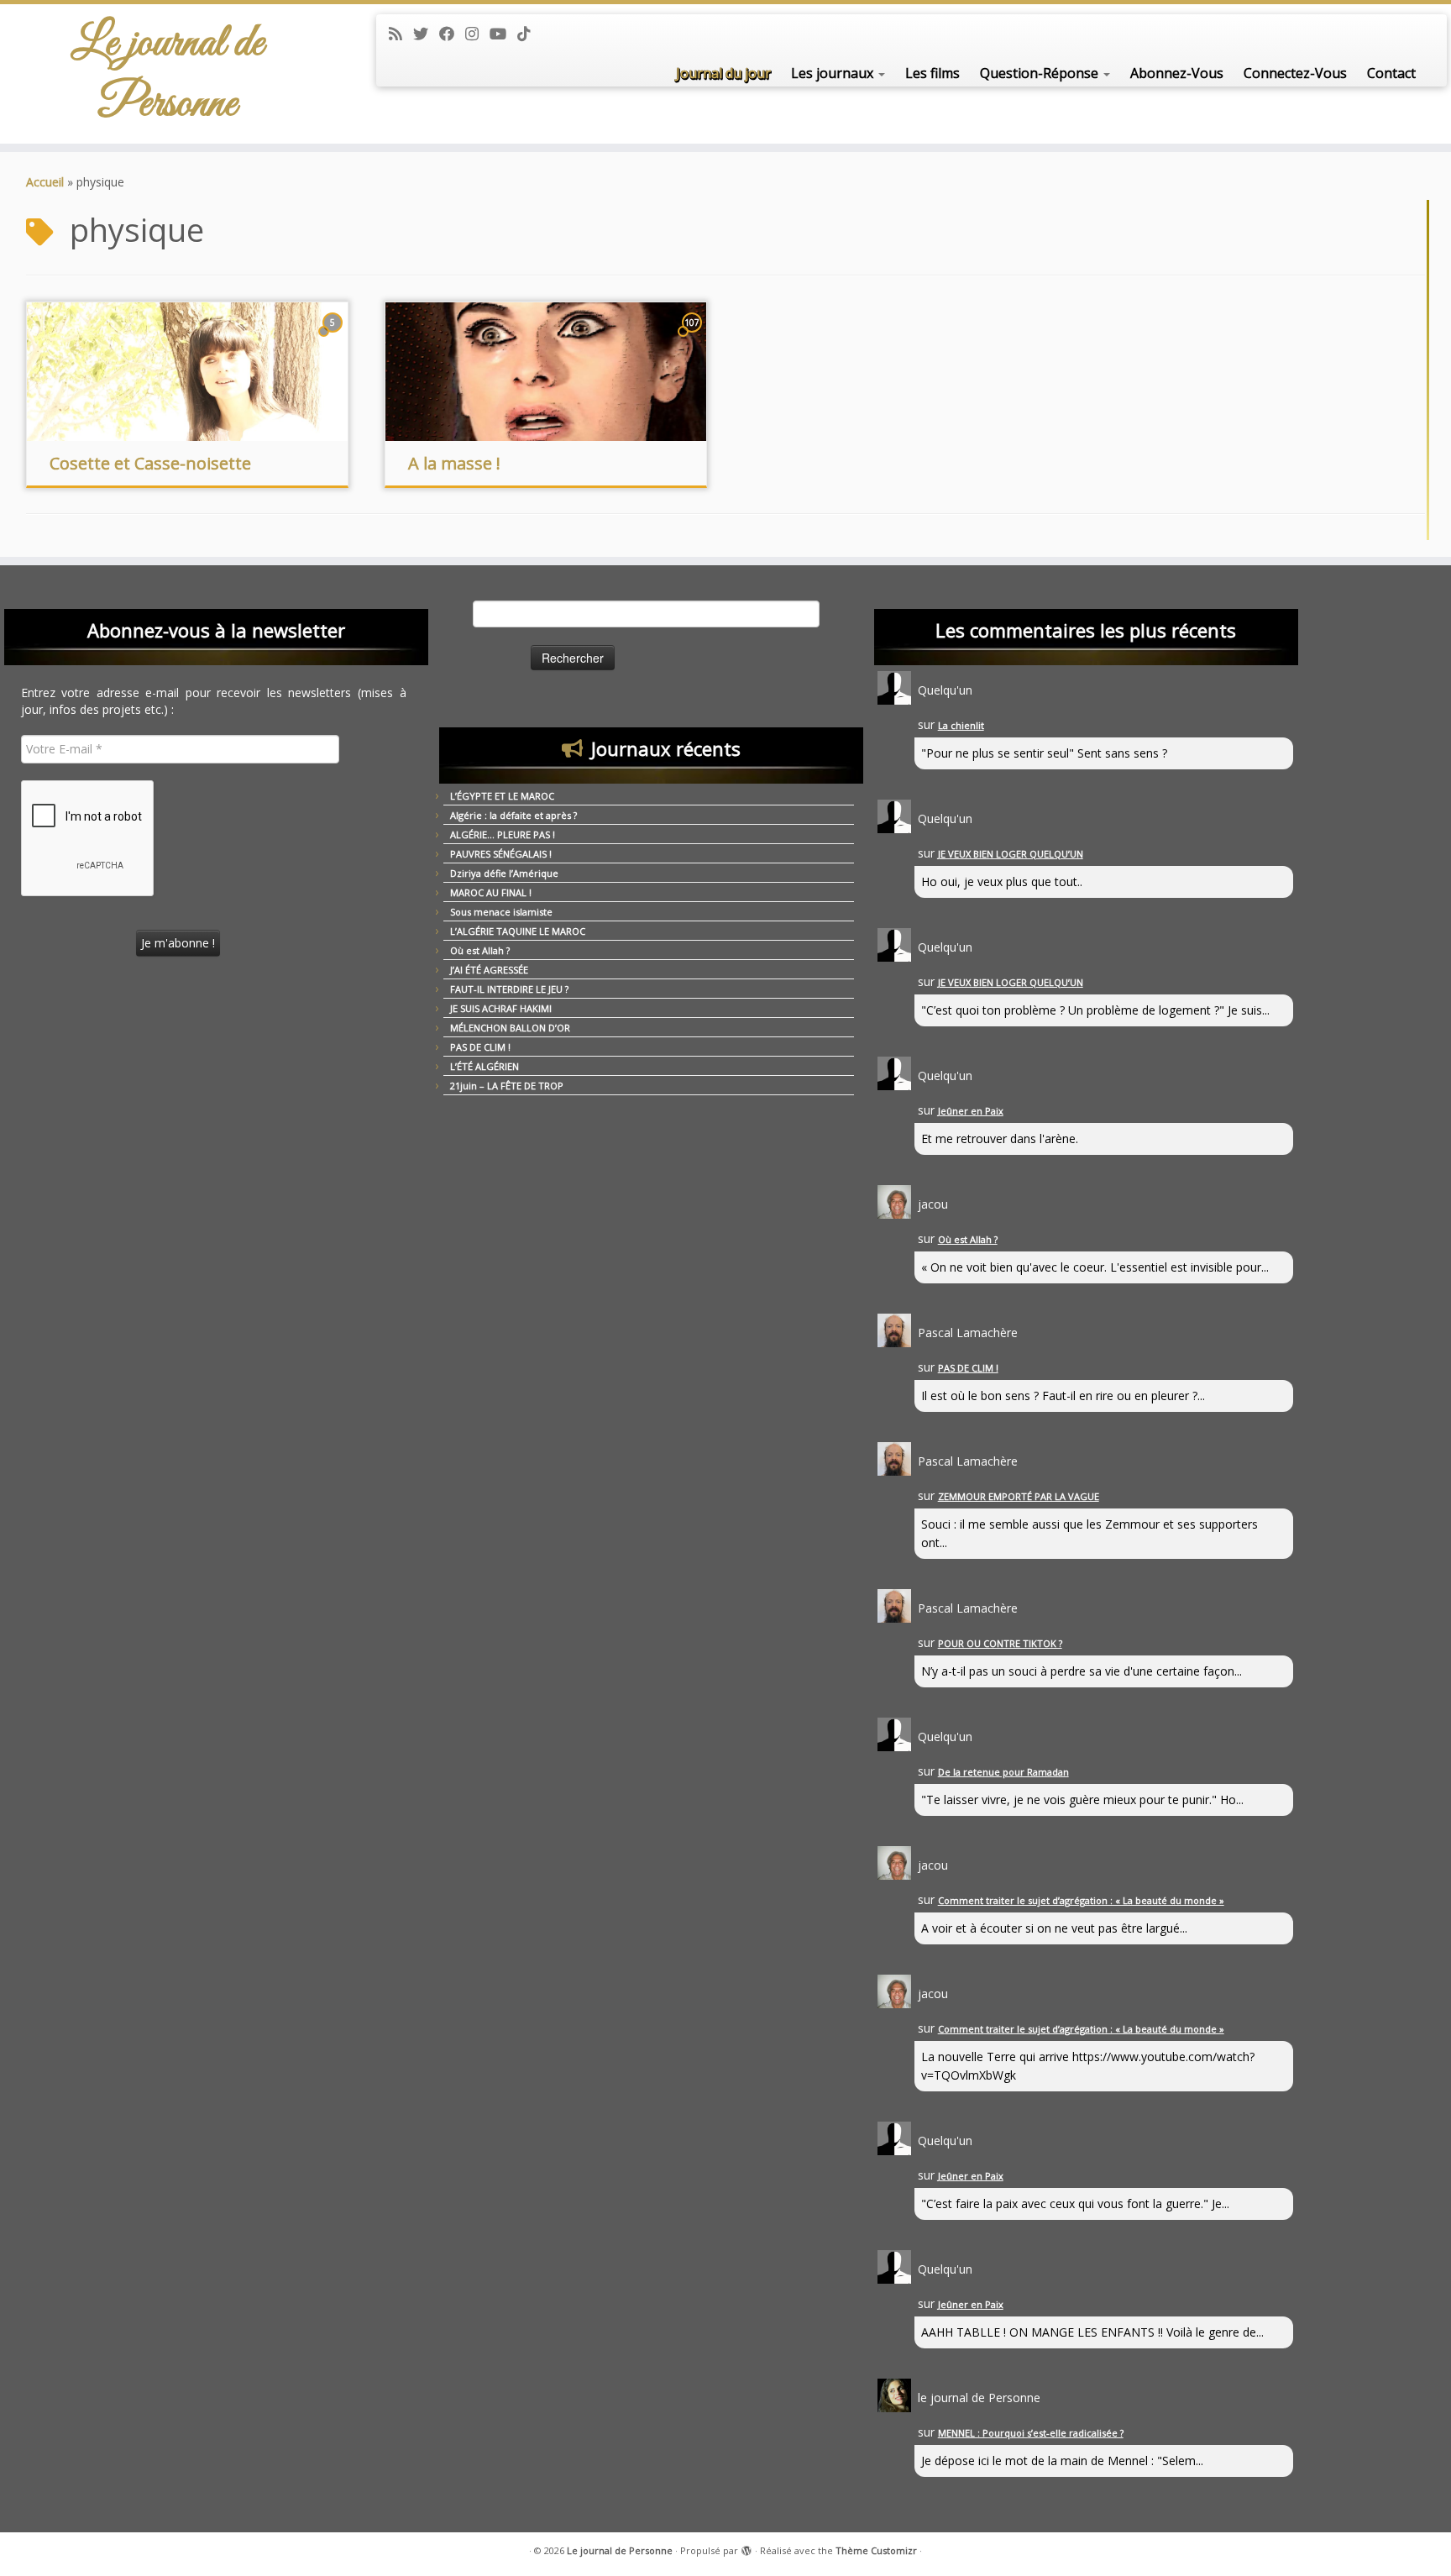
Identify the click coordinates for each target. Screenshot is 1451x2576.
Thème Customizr (876, 2550)
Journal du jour (723, 73)
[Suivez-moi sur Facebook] (452, 34)
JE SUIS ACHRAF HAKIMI (501, 1008)
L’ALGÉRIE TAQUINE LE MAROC (518, 931)
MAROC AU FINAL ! (491, 892)
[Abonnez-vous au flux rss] (401, 34)
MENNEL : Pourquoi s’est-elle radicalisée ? (1031, 2433)
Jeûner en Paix (971, 1111)
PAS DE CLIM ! (480, 1047)
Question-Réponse (1041, 73)
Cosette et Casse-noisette (150, 463)
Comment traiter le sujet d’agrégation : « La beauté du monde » (1081, 1900)
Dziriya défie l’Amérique (504, 873)
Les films (932, 73)
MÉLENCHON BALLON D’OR (510, 1028)
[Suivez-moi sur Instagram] (477, 34)
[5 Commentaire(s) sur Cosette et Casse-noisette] (334, 338)
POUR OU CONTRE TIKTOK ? (1000, 1643)
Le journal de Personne (168, 74)
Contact (1391, 73)
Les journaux (834, 73)
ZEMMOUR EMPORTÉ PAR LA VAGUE (1019, 1496)
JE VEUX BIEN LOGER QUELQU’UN (1011, 854)
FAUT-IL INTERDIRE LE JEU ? (509, 989)
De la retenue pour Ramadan (1003, 1772)
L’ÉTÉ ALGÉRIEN (485, 1066)
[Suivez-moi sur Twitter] (426, 34)
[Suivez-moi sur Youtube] (503, 34)
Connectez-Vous (1295, 73)
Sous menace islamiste (501, 912)
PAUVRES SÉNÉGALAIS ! (501, 854)
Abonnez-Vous (1177, 73)
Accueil (45, 182)
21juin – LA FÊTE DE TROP (507, 1086)
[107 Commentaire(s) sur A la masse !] (694, 338)
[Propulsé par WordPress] (746, 2547)
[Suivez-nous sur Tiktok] (529, 34)
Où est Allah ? (480, 950)
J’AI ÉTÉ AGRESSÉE (489, 970)
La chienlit (961, 725)
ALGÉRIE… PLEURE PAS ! (503, 834)
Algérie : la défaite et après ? (513, 815)
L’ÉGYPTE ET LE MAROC (502, 796)
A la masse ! (454, 463)
